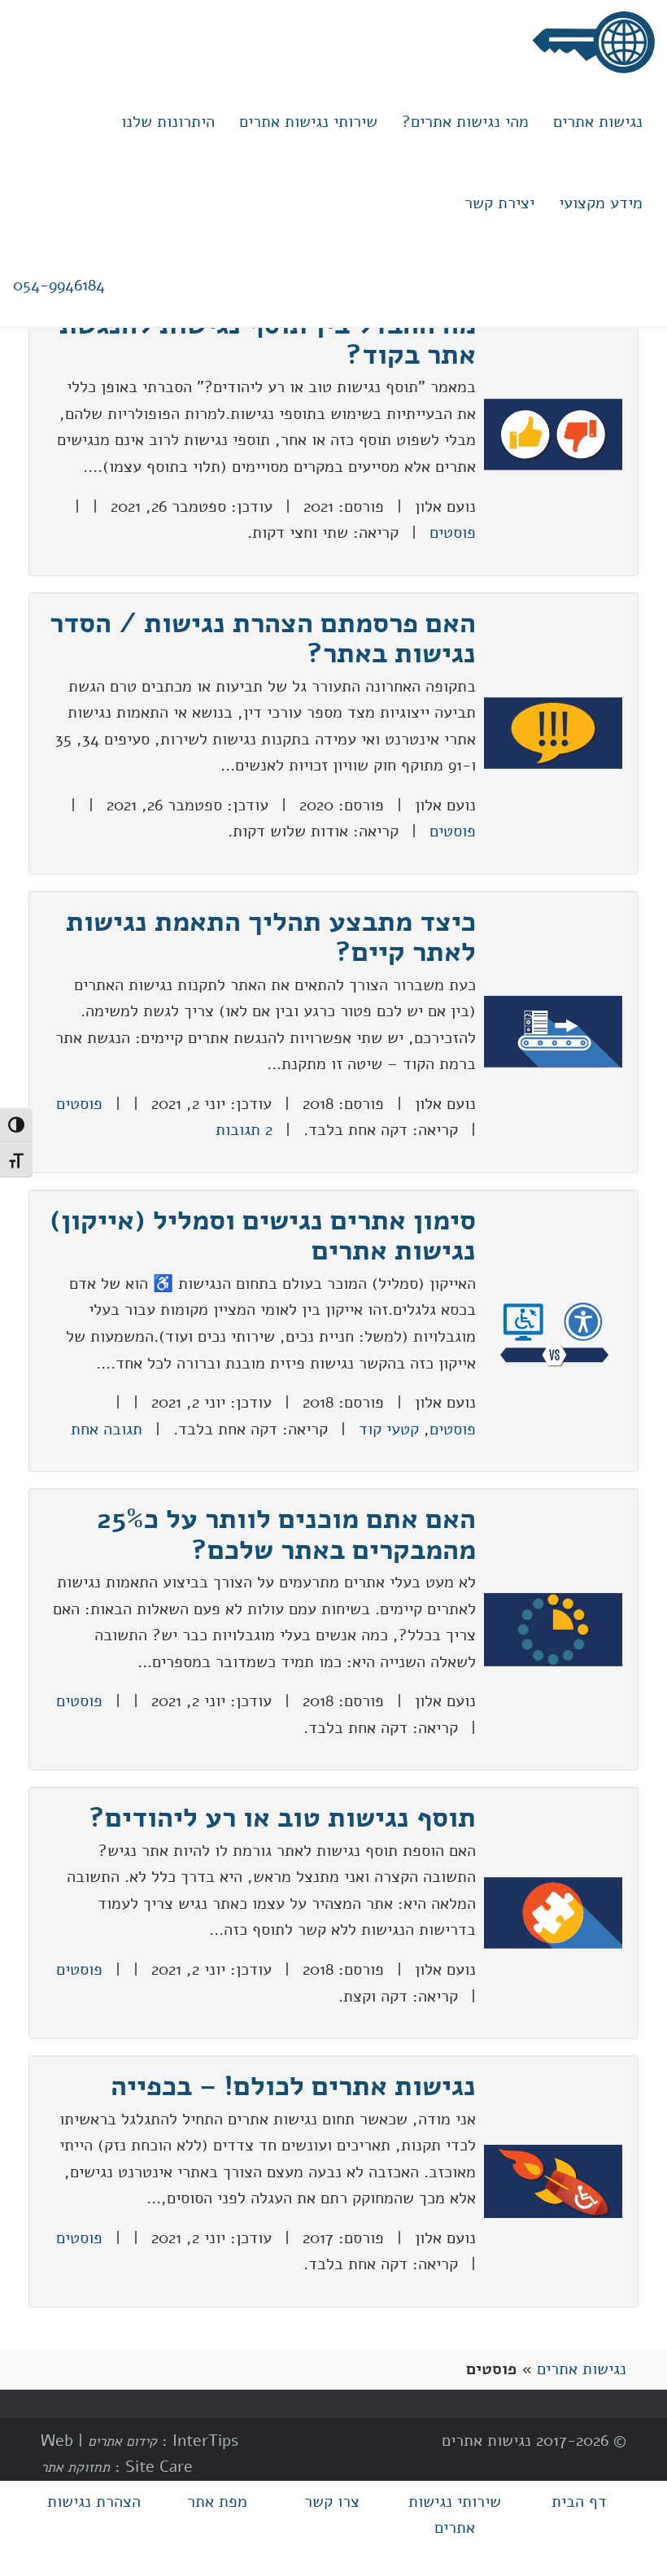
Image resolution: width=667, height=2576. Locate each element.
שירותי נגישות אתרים (308, 122)
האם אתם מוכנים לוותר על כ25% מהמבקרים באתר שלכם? (286, 1534)
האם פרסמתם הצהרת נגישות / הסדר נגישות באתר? (263, 638)
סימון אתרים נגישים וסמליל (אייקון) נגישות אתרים (263, 1236)
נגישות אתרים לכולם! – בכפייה (293, 2086)
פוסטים (453, 533)
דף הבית (579, 2502)
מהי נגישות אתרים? (465, 122)
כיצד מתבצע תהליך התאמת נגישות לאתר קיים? (271, 937)
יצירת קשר (499, 203)
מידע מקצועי (601, 203)
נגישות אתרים (598, 122)
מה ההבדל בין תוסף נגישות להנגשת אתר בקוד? (268, 340)
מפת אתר (217, 2502)
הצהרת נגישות (94, 2502)
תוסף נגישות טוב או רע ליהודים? (282, 1818)
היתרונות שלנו (168, 122)
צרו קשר (332, 2502)
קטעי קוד (389, 1429)
